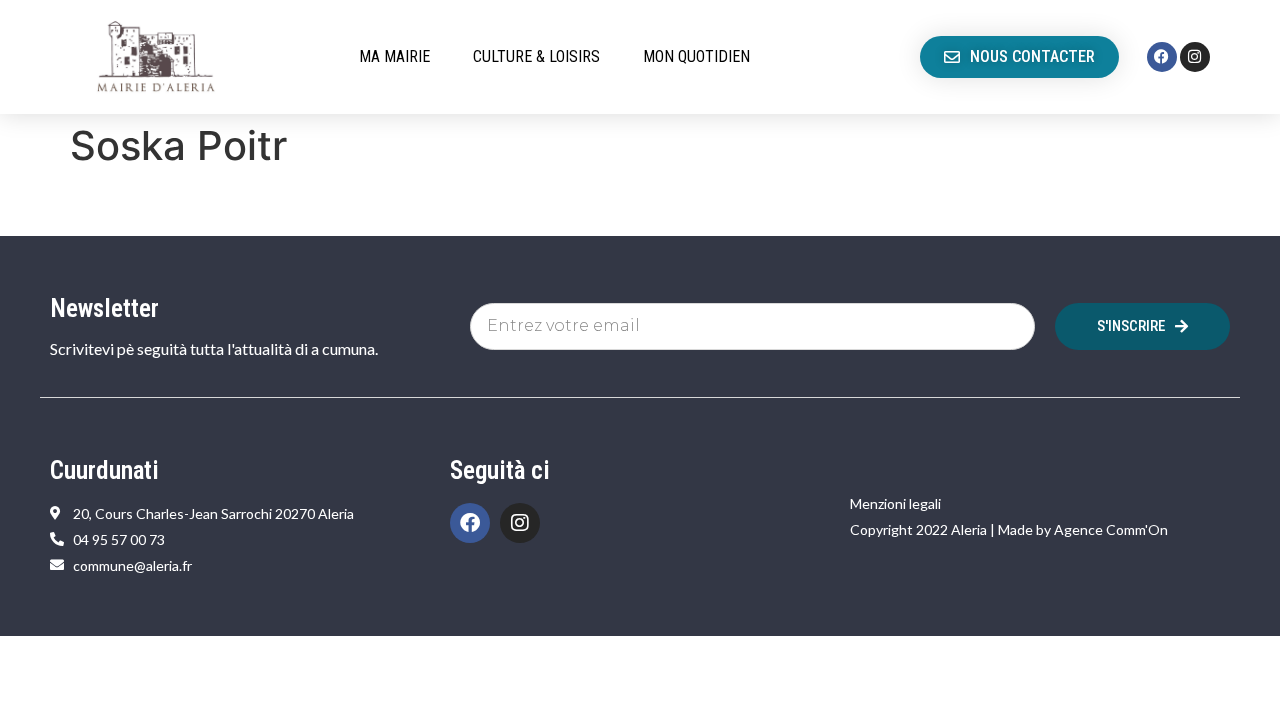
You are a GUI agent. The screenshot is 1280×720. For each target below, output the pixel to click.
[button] (406, 57)
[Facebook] (1162, 57)
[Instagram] (1195, 57)
